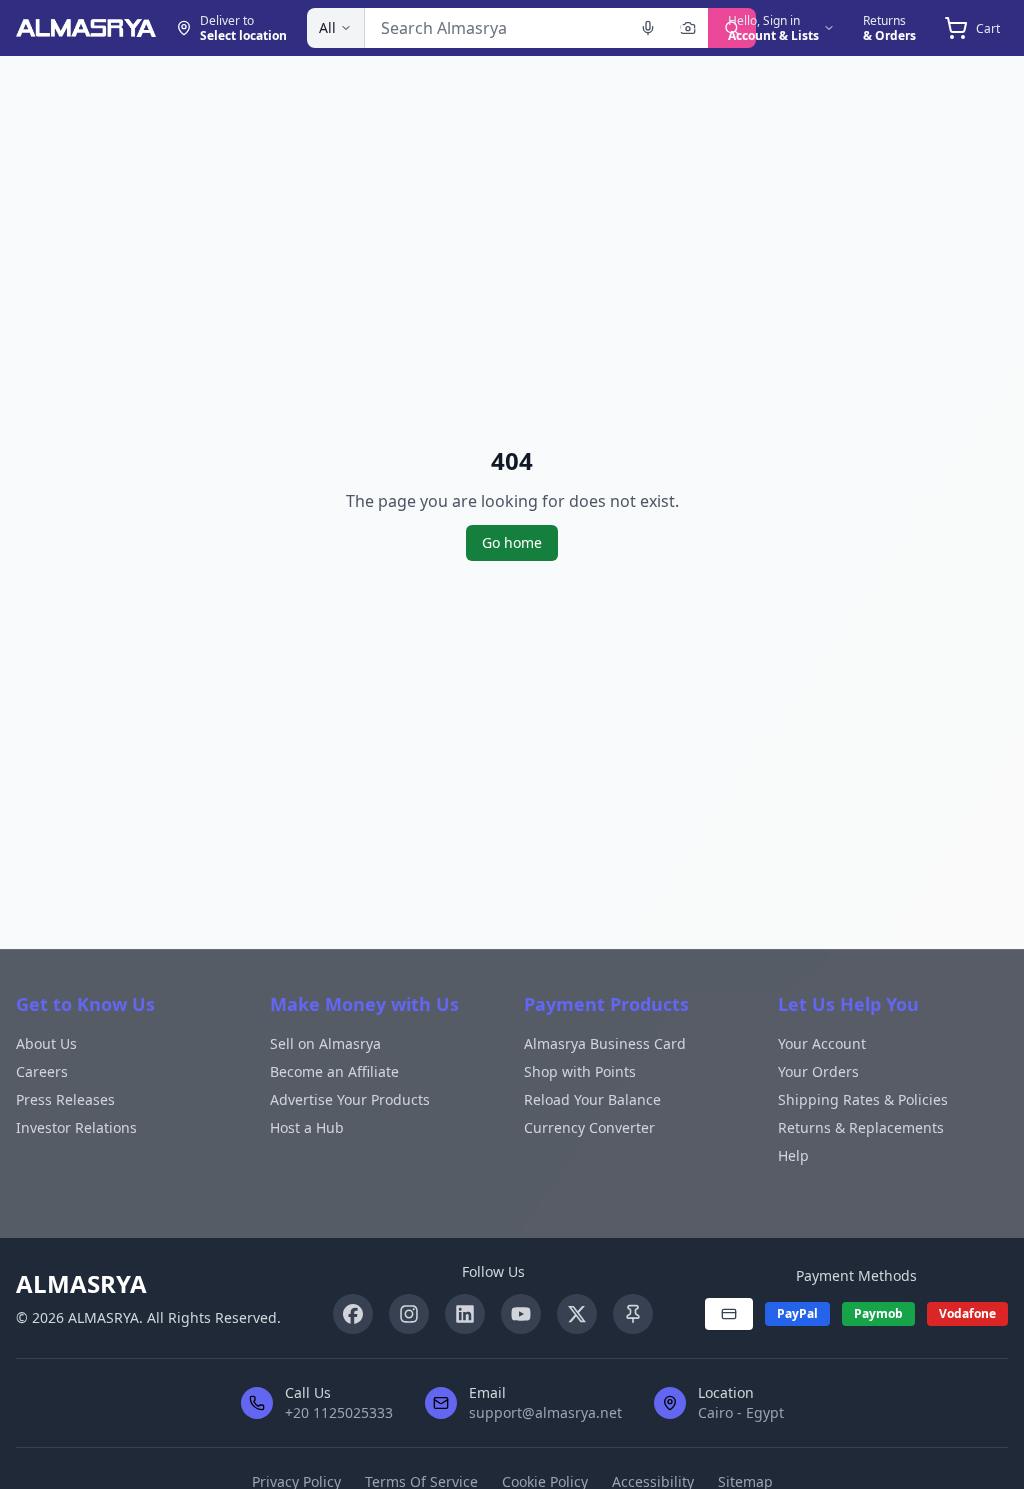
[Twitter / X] (577, 1314)
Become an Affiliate (334, 1071)
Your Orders (818, 1071)
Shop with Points (580, 1071)
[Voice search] (648, 28)
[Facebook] (353, 1314)
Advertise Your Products (350, 1099)
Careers (42, 1071)
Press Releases (65, 1099)
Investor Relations (76, 1127)
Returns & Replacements (861, 1127)
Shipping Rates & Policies (863, 1099)
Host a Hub (307, 1127)
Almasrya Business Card (605, 1043)
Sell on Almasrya (325, 1043)
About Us (46, 1043)
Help (793, 1155)
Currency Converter (589, 1127)
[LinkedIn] (465, 1314)
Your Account (822, 1043)
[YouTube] (521, 1314)
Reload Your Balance (592, 1099)
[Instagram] (409, 1314)
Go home (512, 542)
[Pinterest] (633, 1314)
